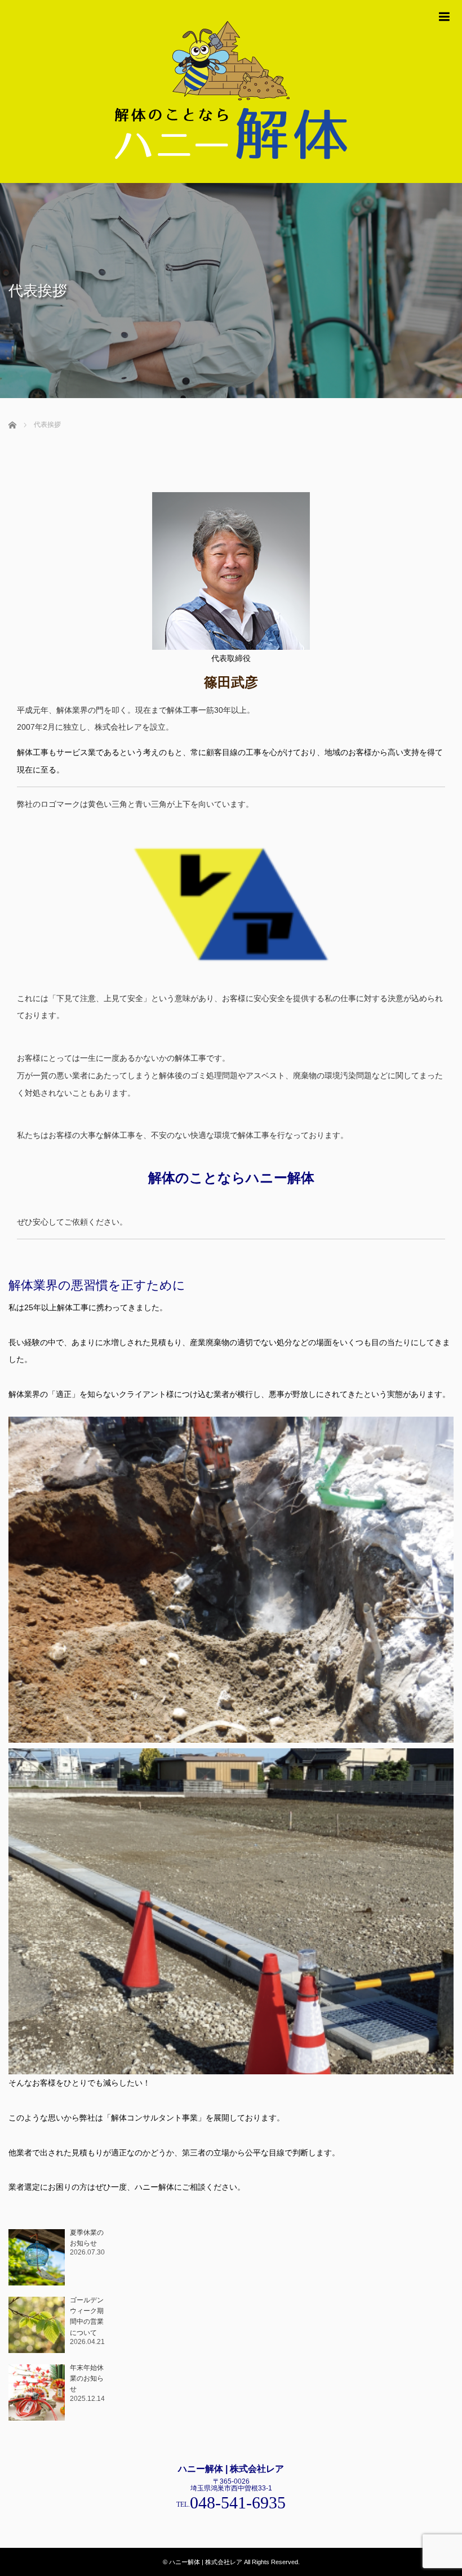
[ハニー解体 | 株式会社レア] (231, 91)
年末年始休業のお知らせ (87, 2378)
